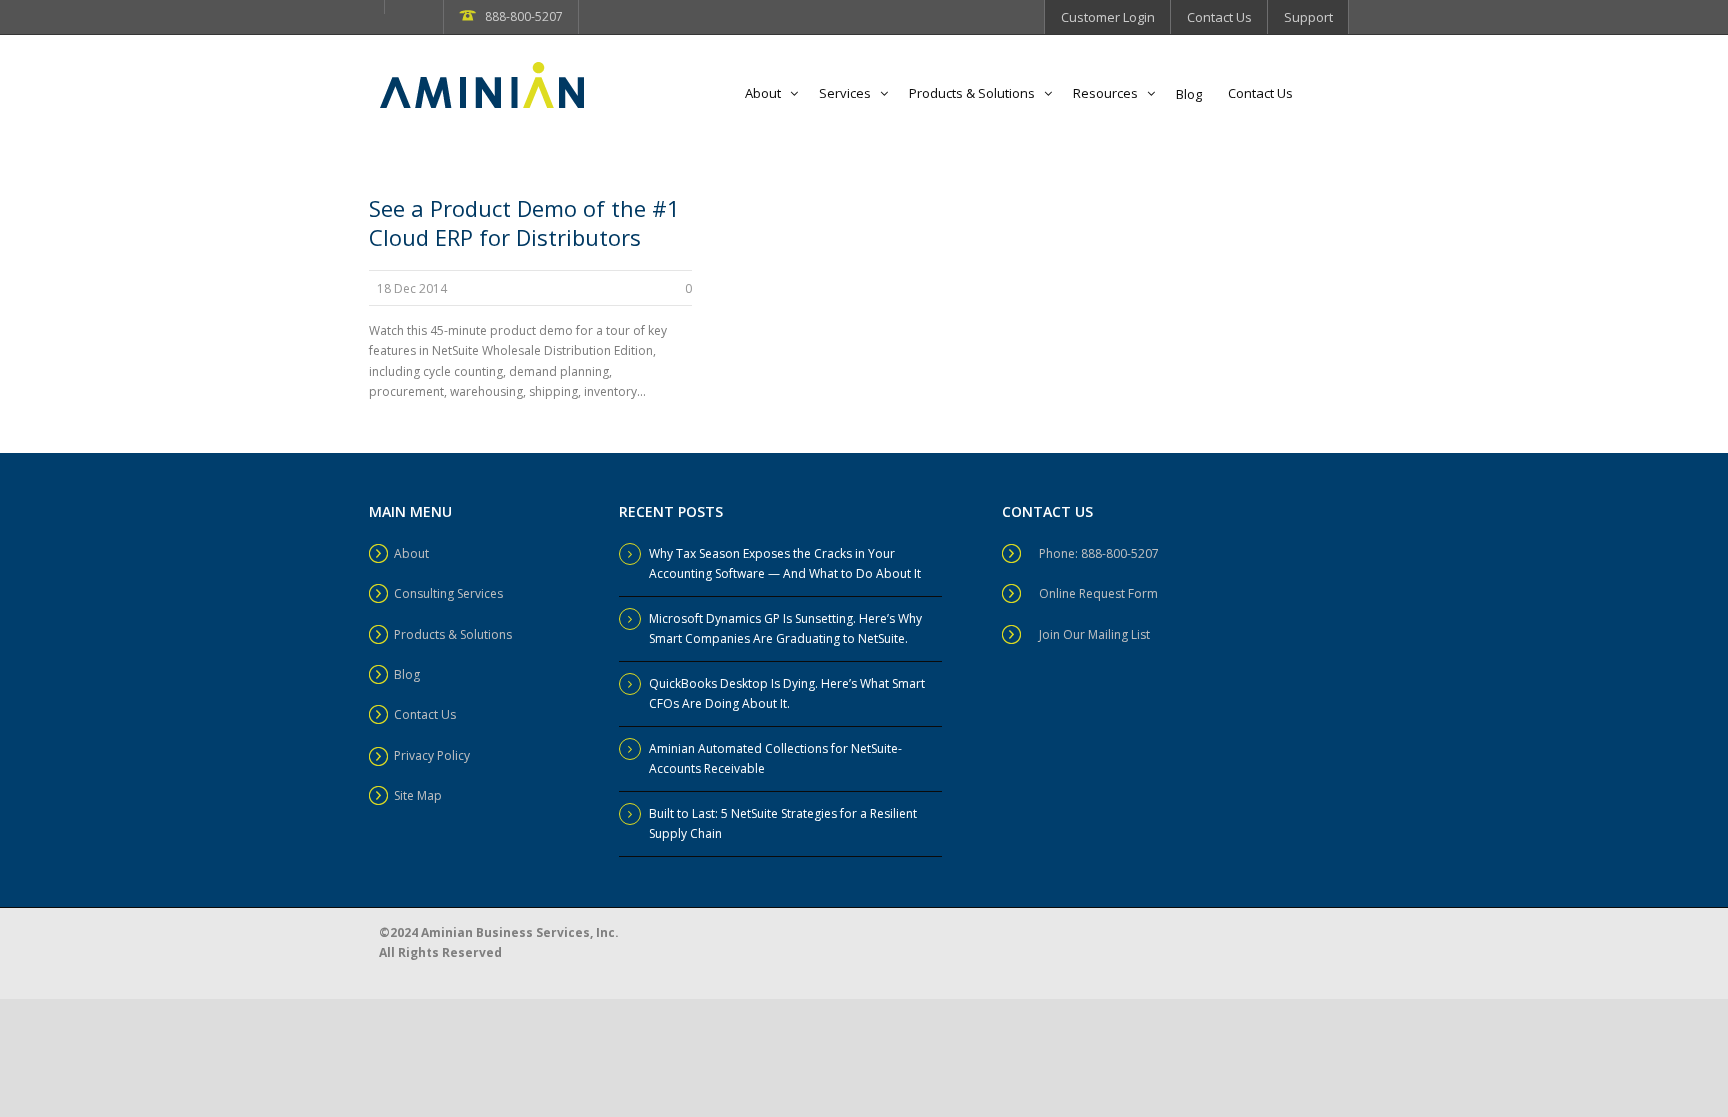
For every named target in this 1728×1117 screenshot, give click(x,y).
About (763, 93)
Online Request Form (1098, 593)
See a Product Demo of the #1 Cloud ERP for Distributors (524, 222)
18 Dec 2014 (412, 288)
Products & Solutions (972, 93)
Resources (1105, 93)
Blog (1189, 94)
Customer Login (1108, 17)
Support (1308, 17)
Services (845, 93)
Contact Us (1219, 17)
